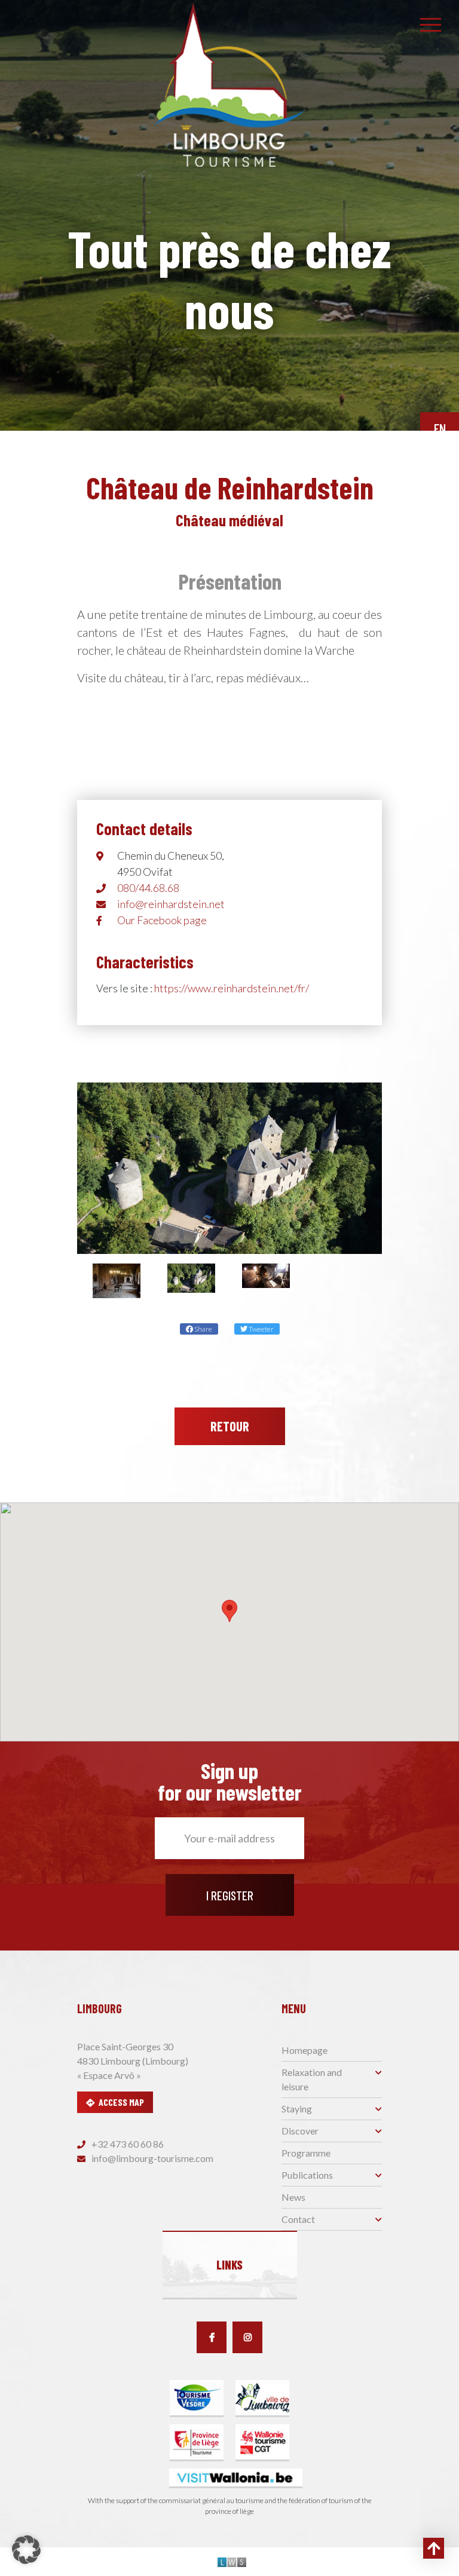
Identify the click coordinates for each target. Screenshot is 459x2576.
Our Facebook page (162, 920)
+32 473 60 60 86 (127, 2144)
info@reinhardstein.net (171, 904)
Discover (300, 2131)
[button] (229, 1611)
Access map (121, 2102)
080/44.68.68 (148, 888)
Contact (298, 2219)
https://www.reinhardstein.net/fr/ (232, 988)
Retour (230, 1426)
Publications (307, 2175)
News (293, 2197)
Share (203, 1329)
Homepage (305, 2050)
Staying (297, 2109)
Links (229, 2265)
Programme (306, 2153)
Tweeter (261, 1329)
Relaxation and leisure (312, 2079)
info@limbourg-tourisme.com (152, 2158)
